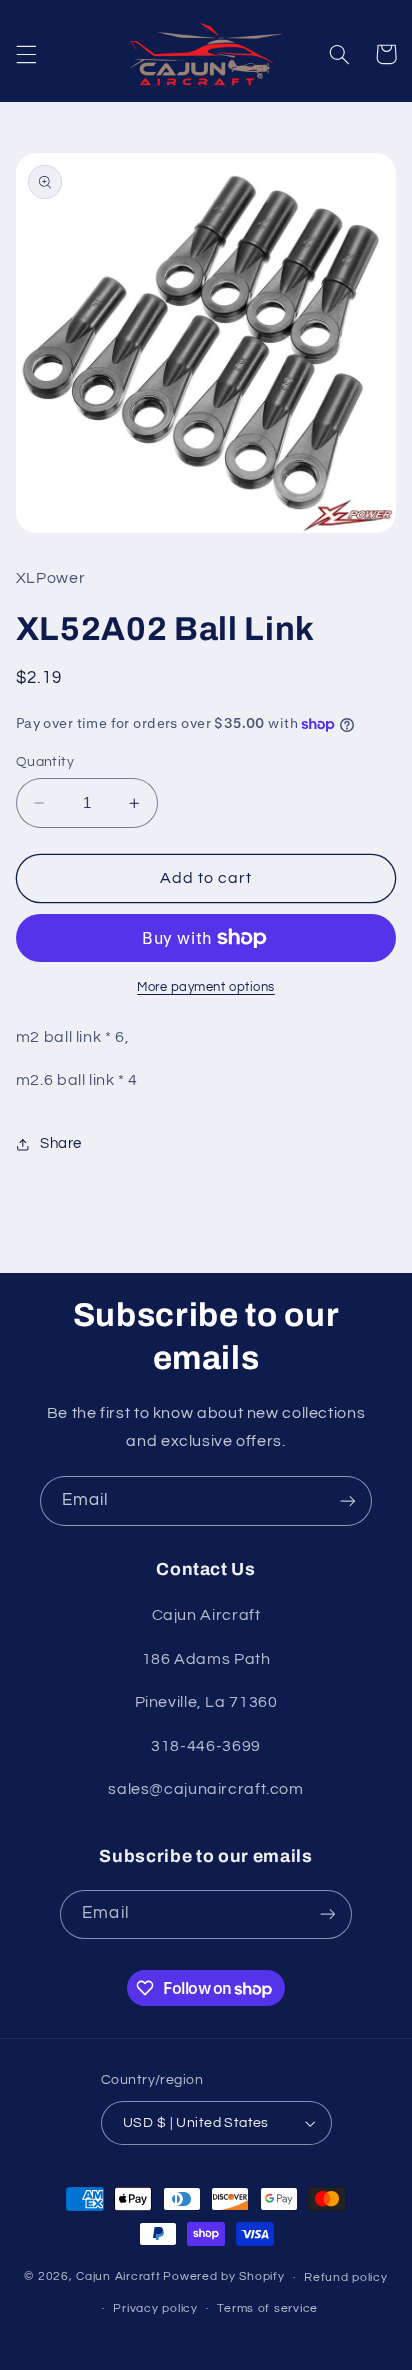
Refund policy (346, 2277)
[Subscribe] (348, 1500)
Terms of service (267, 2308)
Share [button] (61, 1143)
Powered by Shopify (223, 2277)
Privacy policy (155, 2308)
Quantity (45, 762)
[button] (26, 54)
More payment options (206, 987)
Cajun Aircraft (118, 2277)
